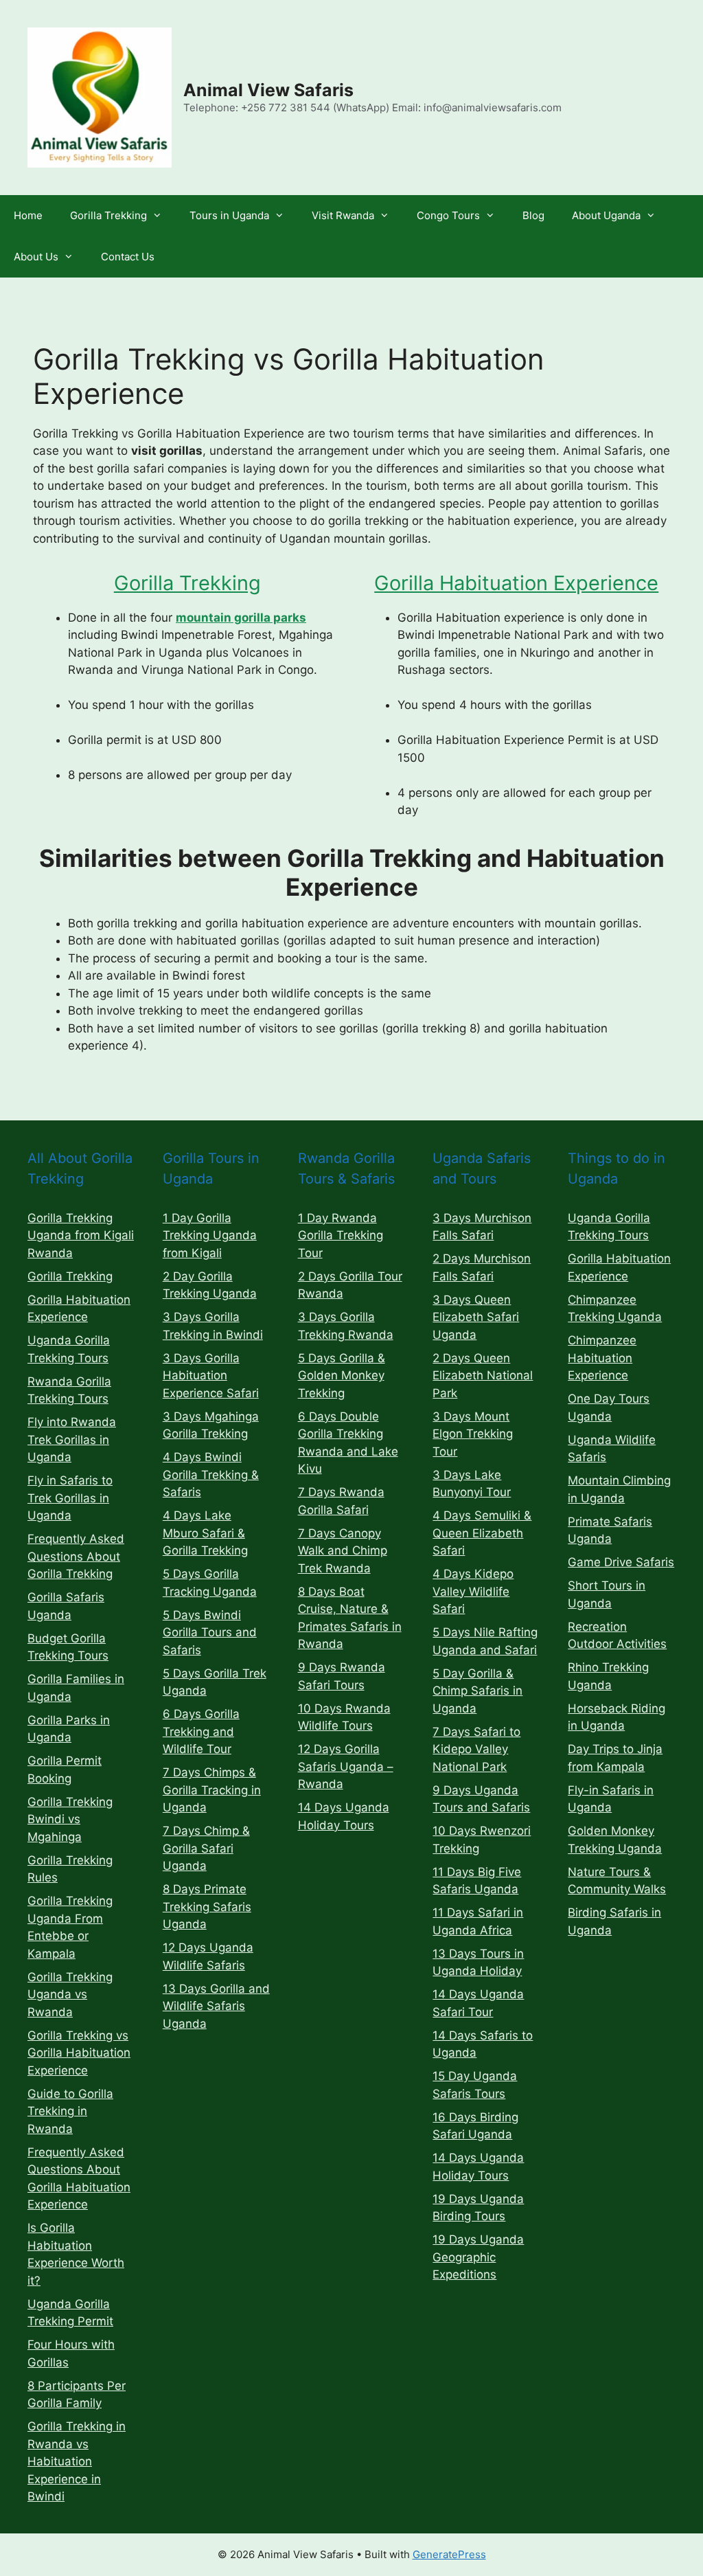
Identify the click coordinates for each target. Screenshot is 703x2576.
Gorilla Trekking (108, 215)
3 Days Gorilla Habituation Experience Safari (211, 1376)
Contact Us (128, 257)
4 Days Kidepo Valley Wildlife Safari (473, 1591)
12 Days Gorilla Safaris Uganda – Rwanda (346, 1766)
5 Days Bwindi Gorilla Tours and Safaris (210, 1632)
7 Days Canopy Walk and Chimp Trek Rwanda (343, 1551)
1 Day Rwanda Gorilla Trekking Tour (341, 1235)
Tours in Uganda (229, 215)
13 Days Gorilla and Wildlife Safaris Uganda (216, 2006)
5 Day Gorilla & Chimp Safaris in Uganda (477, 1691)
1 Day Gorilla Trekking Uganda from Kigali (210, 1235)
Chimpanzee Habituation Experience (602, 1358)
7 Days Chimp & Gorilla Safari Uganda (206, 1848)
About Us (36, 257)
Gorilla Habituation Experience (516, 583)
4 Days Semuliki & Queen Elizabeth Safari (482, 1533)
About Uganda (606, 215)
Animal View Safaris (268, 90)
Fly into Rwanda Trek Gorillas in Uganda (72, 1439)
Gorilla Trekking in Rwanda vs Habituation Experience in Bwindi (77, 2461)
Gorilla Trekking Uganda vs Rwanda (70, 1995)
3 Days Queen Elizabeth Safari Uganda (476, 1317)
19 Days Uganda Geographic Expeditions (478, 2257)
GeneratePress (449, 2554)
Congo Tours (448, 215)
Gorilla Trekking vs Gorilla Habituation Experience (79, 2053)
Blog (533, 215)
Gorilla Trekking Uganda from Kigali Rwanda (81, 1235)
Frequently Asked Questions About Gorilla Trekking (76, 1556)
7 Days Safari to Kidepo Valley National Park (476, 1749)
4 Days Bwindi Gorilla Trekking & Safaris (211, 1475)
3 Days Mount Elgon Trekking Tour (473, 1434)
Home (28, 215)
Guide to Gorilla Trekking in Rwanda (70, 2111)
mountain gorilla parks (241, 618)
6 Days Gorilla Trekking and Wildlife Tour (201, 1731)
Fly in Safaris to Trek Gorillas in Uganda (70, 1498)
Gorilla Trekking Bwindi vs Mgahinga (70, 1819)
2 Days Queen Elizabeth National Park (483, 1376)
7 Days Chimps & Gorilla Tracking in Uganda (212, 1790)
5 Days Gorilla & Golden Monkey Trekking (342, 1376)
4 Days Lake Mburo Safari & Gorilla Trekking (205, 1533)
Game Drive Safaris (621, 1562)
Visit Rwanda (343, 215)
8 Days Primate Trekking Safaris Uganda (207, 1907)
